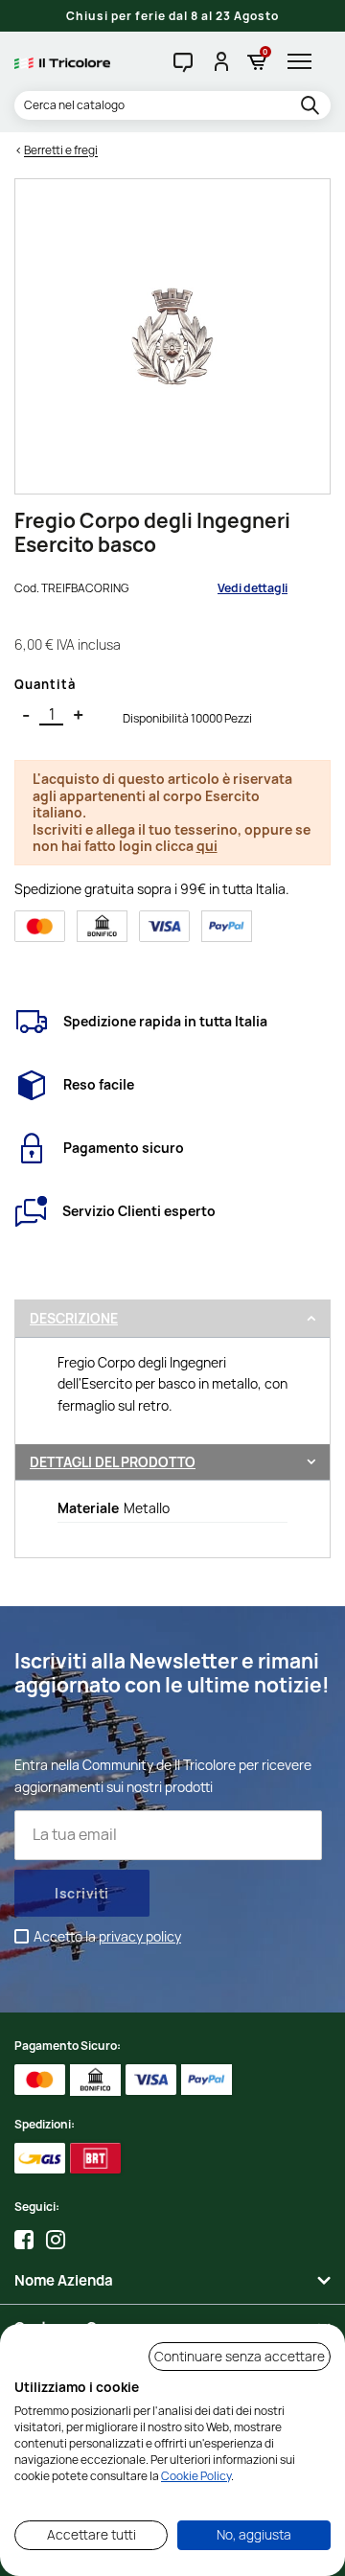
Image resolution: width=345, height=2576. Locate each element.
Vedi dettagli (253, 588)
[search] (313, 106)
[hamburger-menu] (304, 61)
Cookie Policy (196, 2476)
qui (207, 846)
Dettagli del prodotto (113, 1462)
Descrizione (74, 1318)
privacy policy (140, 1936)
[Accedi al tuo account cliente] (220, 61)
